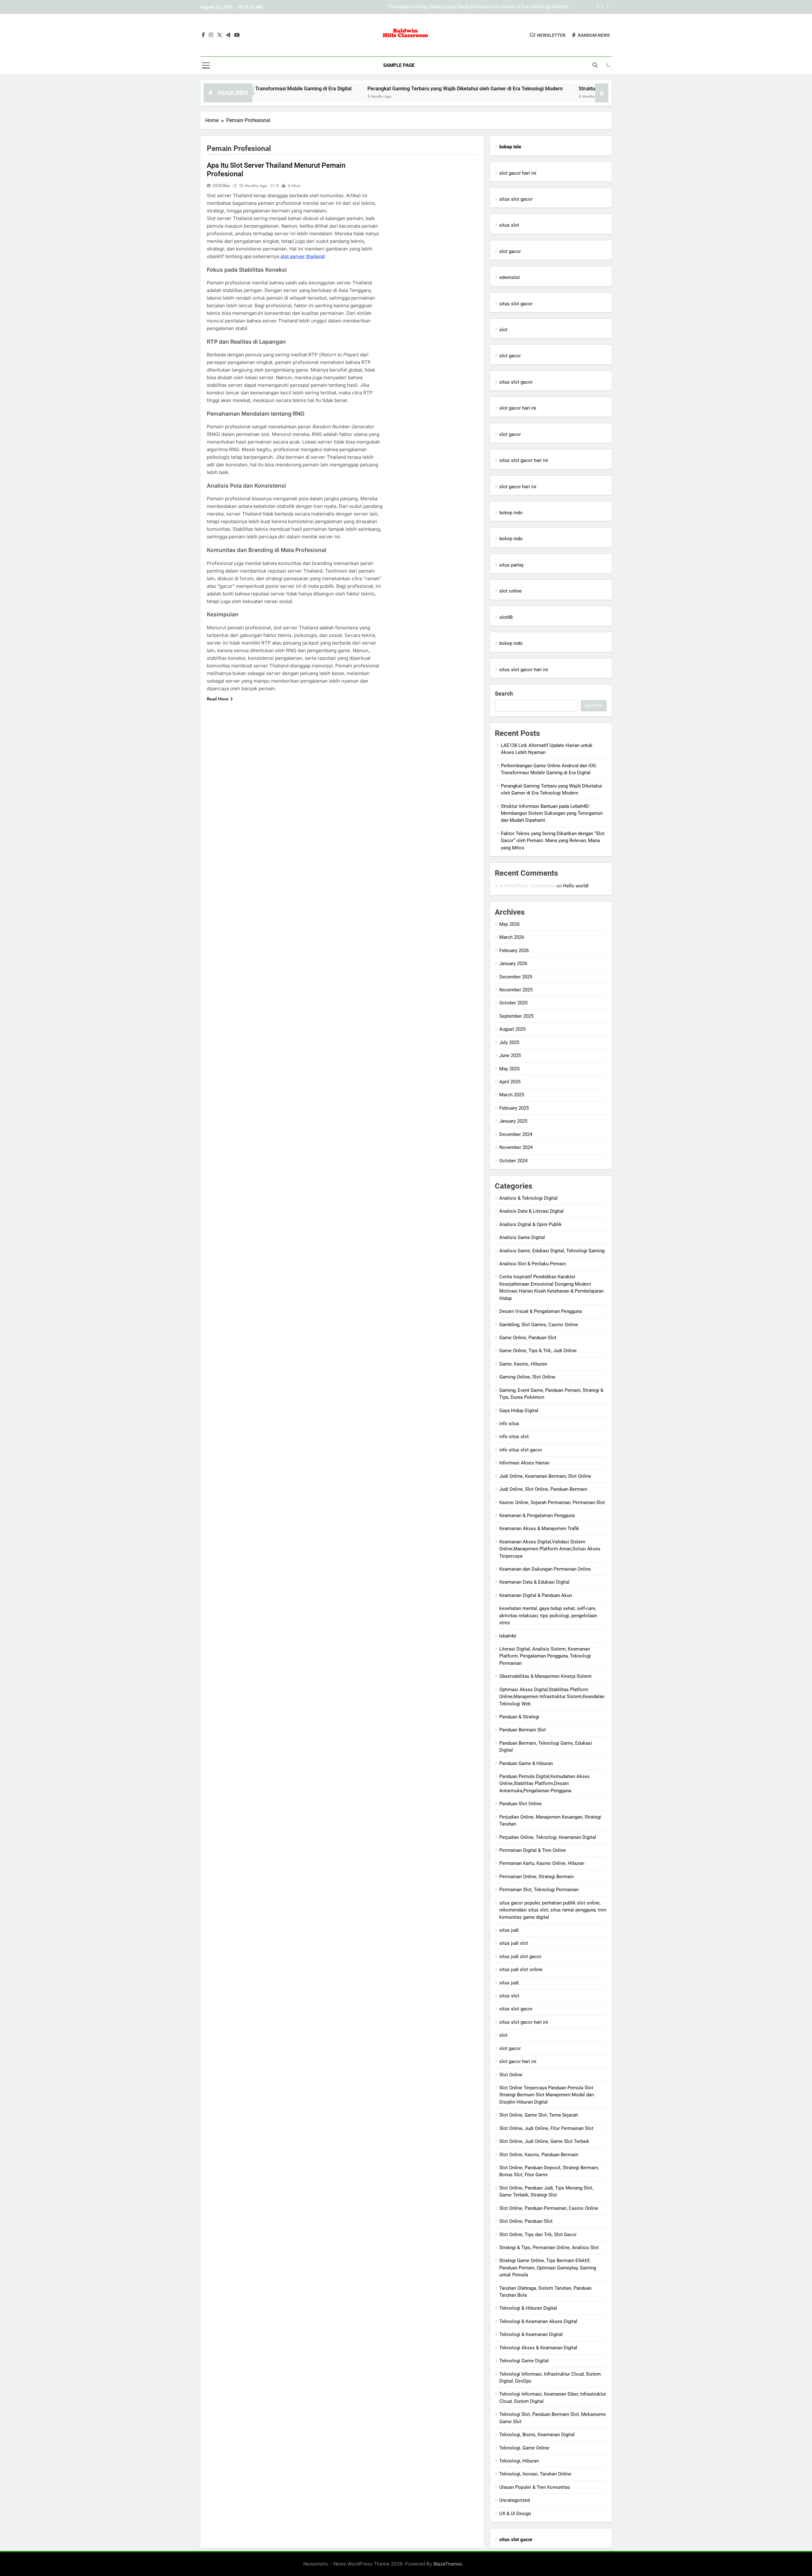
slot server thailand (302, 256)
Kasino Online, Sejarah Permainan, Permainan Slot (552, 1502)
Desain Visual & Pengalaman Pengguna (540, 1311)
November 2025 (516, 990)
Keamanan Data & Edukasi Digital (534, 1582)
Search (504, 694)
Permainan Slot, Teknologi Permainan (539, 1890)
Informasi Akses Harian (524, 1463)
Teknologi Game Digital (524, 2361)
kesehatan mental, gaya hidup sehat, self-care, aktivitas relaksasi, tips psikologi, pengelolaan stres (548, 1616)
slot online (511, 591)
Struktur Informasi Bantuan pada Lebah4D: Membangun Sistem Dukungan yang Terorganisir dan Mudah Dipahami (449, 7)
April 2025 (510, 1082)
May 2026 (509, 924)
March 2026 (512, 937)
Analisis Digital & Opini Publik (530, 1224)
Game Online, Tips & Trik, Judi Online (538, 1351)
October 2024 (513, 1161)
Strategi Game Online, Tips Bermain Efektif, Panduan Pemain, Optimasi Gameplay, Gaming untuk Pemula (548, 2268)
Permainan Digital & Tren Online (533, 1850)
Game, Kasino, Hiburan (523, 1364)
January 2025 (513, 1121)
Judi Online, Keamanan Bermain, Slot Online (545, 1476)
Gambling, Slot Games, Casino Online (539, 1325)
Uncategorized (514, 2500)
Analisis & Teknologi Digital (528, 1198)
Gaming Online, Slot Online (527, 1377)
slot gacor (510, 251)
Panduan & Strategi (519, 1717)
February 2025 (514, 1108)
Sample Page (399, 65)
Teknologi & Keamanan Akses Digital (538, 2321)
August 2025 (512, 1029)
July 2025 (509, 1042)
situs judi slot (514, 1943)
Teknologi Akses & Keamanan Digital (538, 2348)
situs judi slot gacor (520, 1956)
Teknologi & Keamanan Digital (531, 2334)
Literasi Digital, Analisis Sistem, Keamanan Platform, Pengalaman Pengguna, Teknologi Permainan (545, 1656)
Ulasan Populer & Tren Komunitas (535, 2487)
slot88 (506, 617)
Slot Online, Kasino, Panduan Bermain (539, 2155)
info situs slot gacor (521, 1450)
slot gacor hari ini (518, 173)
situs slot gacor (516, 199)
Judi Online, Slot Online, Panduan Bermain (543, 1489)
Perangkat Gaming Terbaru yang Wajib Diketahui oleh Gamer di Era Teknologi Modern (355, 89)
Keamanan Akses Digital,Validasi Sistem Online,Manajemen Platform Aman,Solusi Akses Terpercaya (550, 1549)
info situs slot (514, 1437)
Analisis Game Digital (522, 1237)
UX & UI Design (515, 2514)
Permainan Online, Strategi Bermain (537, 1877)
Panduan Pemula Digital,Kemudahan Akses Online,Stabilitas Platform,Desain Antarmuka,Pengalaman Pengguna (544, 1784)
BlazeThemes (448, 2564)
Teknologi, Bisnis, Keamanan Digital (537, 2435)
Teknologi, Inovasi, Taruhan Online (535, 2474)
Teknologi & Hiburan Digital (528, 2308)
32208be (221, 185)
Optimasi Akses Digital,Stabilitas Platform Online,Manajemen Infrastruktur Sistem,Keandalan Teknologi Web (552, 1697)
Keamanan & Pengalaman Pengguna (537, 1515)
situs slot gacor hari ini (524, 460)
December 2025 (516, 977)
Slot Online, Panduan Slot (526, 2221)
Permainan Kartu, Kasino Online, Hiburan (542, 1863)
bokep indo (511, 513)
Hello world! (576, 886)
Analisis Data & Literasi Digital (531, 1211)
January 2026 (513, 964)
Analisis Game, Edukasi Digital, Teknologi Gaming (552, 1251)
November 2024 (516, 1147)
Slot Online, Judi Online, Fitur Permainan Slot (546, 2128)
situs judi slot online (521, 1969)
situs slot (509, 225)
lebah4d (507, 1636)
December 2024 (516, 1134)
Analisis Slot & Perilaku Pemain (533, 1264)
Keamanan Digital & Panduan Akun (536, 1595)
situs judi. (510, 1983)
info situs (509, 1424)
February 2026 (514, 951)
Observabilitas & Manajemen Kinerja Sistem (545, 1676)
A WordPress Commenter (527, 886)
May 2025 (509, 1069)
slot (503, 330)
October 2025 (513, 1003)
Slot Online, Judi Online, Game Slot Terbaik (544, 2141)
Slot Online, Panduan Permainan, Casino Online (549, 2208)
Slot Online (511, 2075)
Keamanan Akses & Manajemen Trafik (539, 1528)
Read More (218, 699)
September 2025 (516, 1016)
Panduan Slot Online (521, 1804)
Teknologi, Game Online (524, 2448)
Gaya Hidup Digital (519, 1411)
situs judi (509, 1930)
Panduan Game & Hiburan (526, 1763)
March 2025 (512, 1095)
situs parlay (511, 565)
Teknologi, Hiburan (519, 2461)
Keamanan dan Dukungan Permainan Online (545, 1569)
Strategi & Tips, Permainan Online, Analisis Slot (549, 2248)
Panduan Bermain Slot (523, 1730)
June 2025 (510, 1055)
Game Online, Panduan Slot (528, 1338)
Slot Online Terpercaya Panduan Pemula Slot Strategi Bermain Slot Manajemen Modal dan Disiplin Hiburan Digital (547, 2095)
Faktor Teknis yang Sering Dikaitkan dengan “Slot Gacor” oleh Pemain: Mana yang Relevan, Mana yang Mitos (553, 841)
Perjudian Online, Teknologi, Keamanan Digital (548, 1837)
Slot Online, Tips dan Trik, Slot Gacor (538, 2235)
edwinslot (510, 277)
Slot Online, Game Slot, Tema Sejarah (539, 2115)
